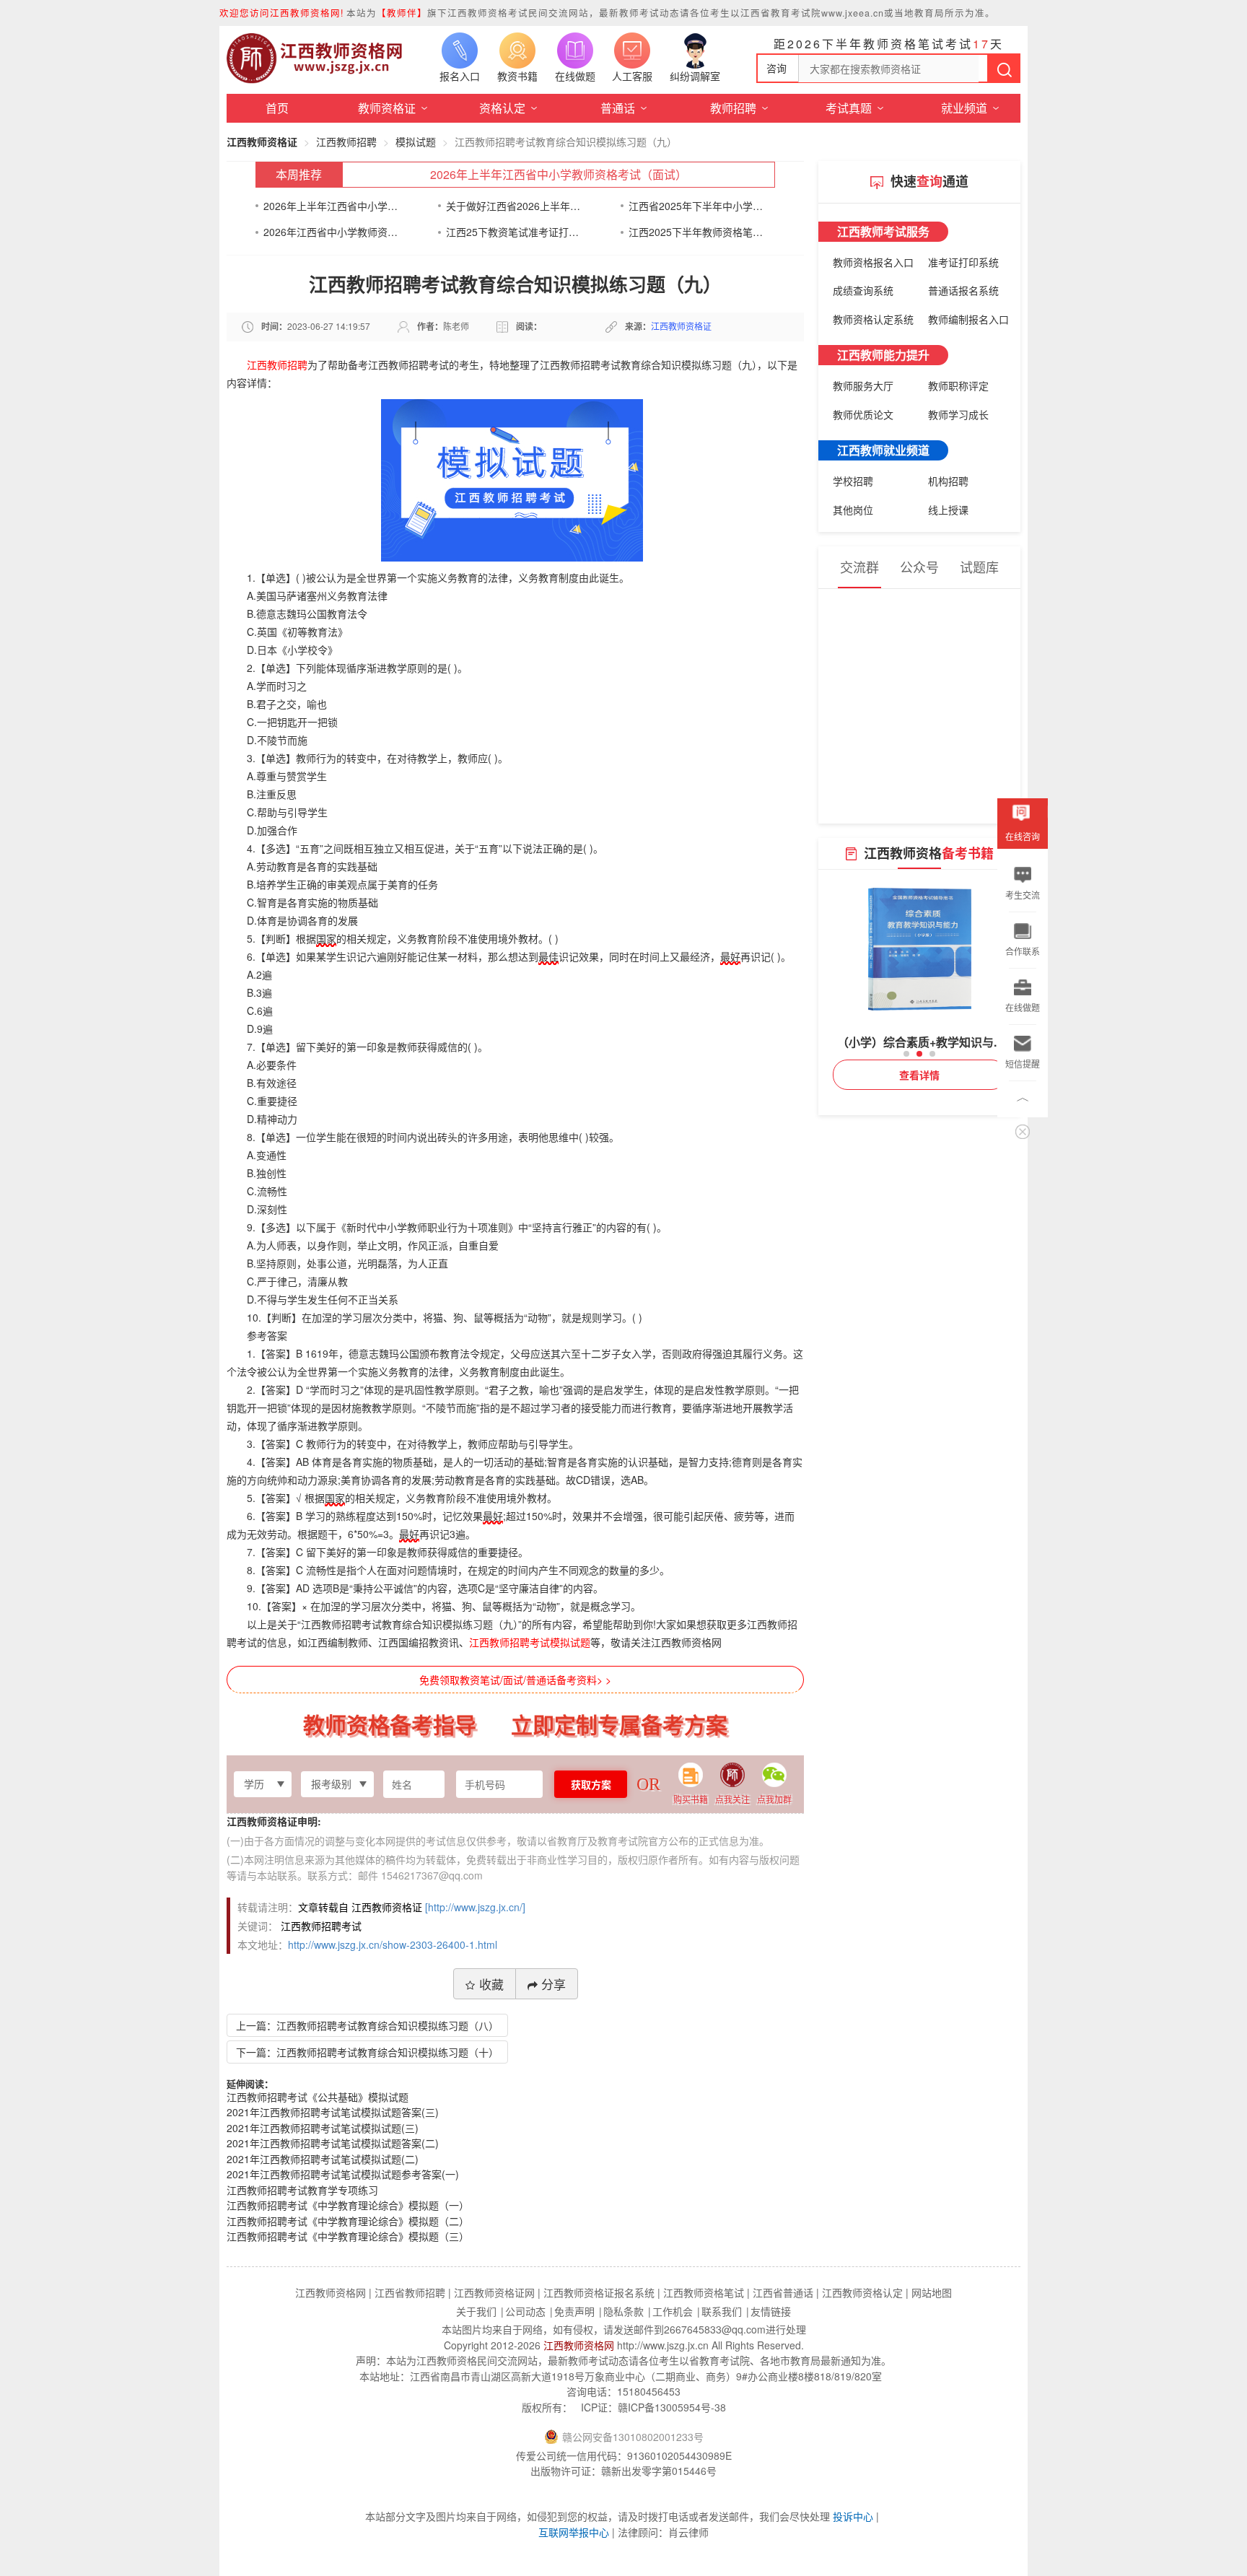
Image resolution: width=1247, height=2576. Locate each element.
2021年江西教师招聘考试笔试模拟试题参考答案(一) (343, 2174)
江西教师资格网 (579, 2345)
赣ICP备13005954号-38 (672, 2407)
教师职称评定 (958, 385)
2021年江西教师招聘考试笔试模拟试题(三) (323, 2128)
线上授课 (948, 510)
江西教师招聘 (346, 141)
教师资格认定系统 (873, 319)
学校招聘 (853, 481)
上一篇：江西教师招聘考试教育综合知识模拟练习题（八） (367, 2025)
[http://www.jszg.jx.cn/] (475, 1907)
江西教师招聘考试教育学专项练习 (302, 2190)
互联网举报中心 (574, 2532)
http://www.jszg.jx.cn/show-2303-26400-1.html (393, 1944)
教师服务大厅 (863, 385)
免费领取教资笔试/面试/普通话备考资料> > (515, 1680)
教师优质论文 (863, 414)
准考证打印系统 (963, 262)
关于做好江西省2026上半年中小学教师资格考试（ (513, 206)
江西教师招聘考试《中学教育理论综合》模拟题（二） (348, 2221)
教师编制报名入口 (968, 319)
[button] (906, 1054)
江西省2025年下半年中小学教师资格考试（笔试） (696, 206)
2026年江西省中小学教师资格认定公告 (331, 232)
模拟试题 (416, 141)
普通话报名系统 (963, 290)
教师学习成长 (958, 414)
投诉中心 (853, 2516)
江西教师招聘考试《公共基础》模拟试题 (318, 2097)
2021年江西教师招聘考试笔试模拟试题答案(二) (333, 2143)
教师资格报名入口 (873, 262)
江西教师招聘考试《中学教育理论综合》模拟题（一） (348, 2205)
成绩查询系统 (863, 290)
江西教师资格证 (262, 141)
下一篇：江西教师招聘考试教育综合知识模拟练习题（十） (367, 2052)
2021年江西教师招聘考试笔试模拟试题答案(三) (333, 2112)
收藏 (491, 1984)
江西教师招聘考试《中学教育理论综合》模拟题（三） (348, 2236)
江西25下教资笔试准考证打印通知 (513, 232)
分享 (554, 1984)
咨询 (776, 68)
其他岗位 (853, 510)
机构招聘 (948, 481)
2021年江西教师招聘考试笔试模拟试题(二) (323, 2159)
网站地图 (932, 2292)
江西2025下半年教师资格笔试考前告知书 (696, 232)
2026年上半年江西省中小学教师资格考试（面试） (559, 174)
